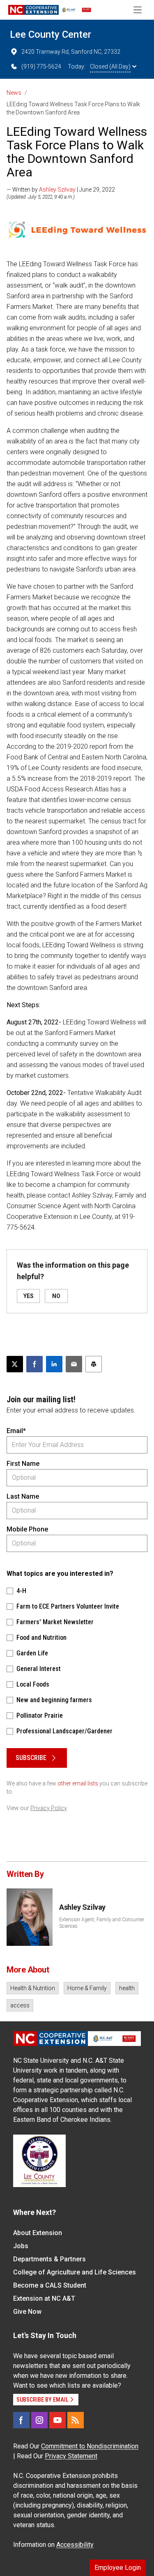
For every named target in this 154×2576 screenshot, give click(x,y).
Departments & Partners (49, 2259)
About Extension (38, 2233)
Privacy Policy (49, 1808)
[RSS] (76, 2420)
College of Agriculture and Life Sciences (75, 2272)
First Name (23, 1464)
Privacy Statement (71, 2456)
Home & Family (87, 1988)
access (20, 2005)
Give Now (27, 2312)
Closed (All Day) (110, 66)
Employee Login (118, 2568)
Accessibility (75, 2545)
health (127, 1988)
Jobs (21, 2246)
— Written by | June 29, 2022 (61, 190)
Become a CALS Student (50, 2285)
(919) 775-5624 (41, 66)
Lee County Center (51, 34)
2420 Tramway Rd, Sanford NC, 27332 (71, 52)
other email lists (78, 1783)
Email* (16, 1431)
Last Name (23, 1496)
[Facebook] (21, 2420)
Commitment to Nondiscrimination (90, 2446)
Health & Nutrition (33, 1988)
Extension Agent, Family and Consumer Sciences (102, 1923)
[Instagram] (39, 2420)
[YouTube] (57, 2420)
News (14, 93)
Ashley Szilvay (57, 190)
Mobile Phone (27, 1529)
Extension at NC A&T (44, 2298)
